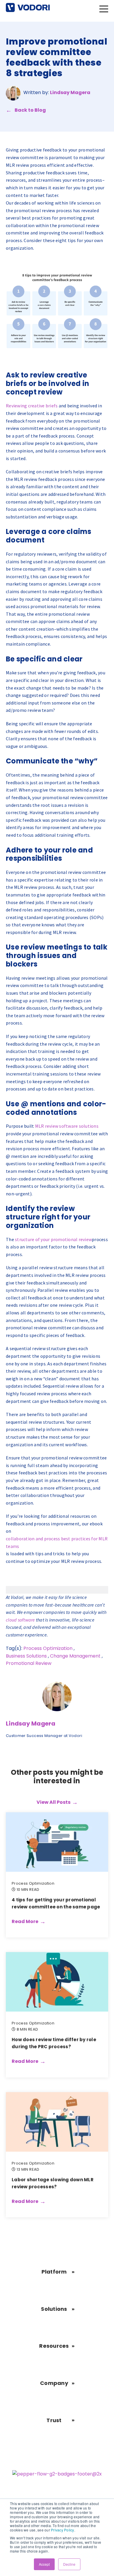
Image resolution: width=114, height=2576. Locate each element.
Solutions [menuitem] (54, 2309)
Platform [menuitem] (54, 2272)
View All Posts (53, 1802)
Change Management (75, 1656)
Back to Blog (30, 110)
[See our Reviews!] (57, 2476)
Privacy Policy (63, 2530)
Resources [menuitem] (54, 2346)
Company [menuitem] (54, 2383)
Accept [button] (44, 2564)
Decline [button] (69, 2564)
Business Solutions (26, 1656)
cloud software (20, 1620)
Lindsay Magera (70, 92)
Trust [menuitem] (54, 2420)
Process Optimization (48, 1648)
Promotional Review (29, 1663)
